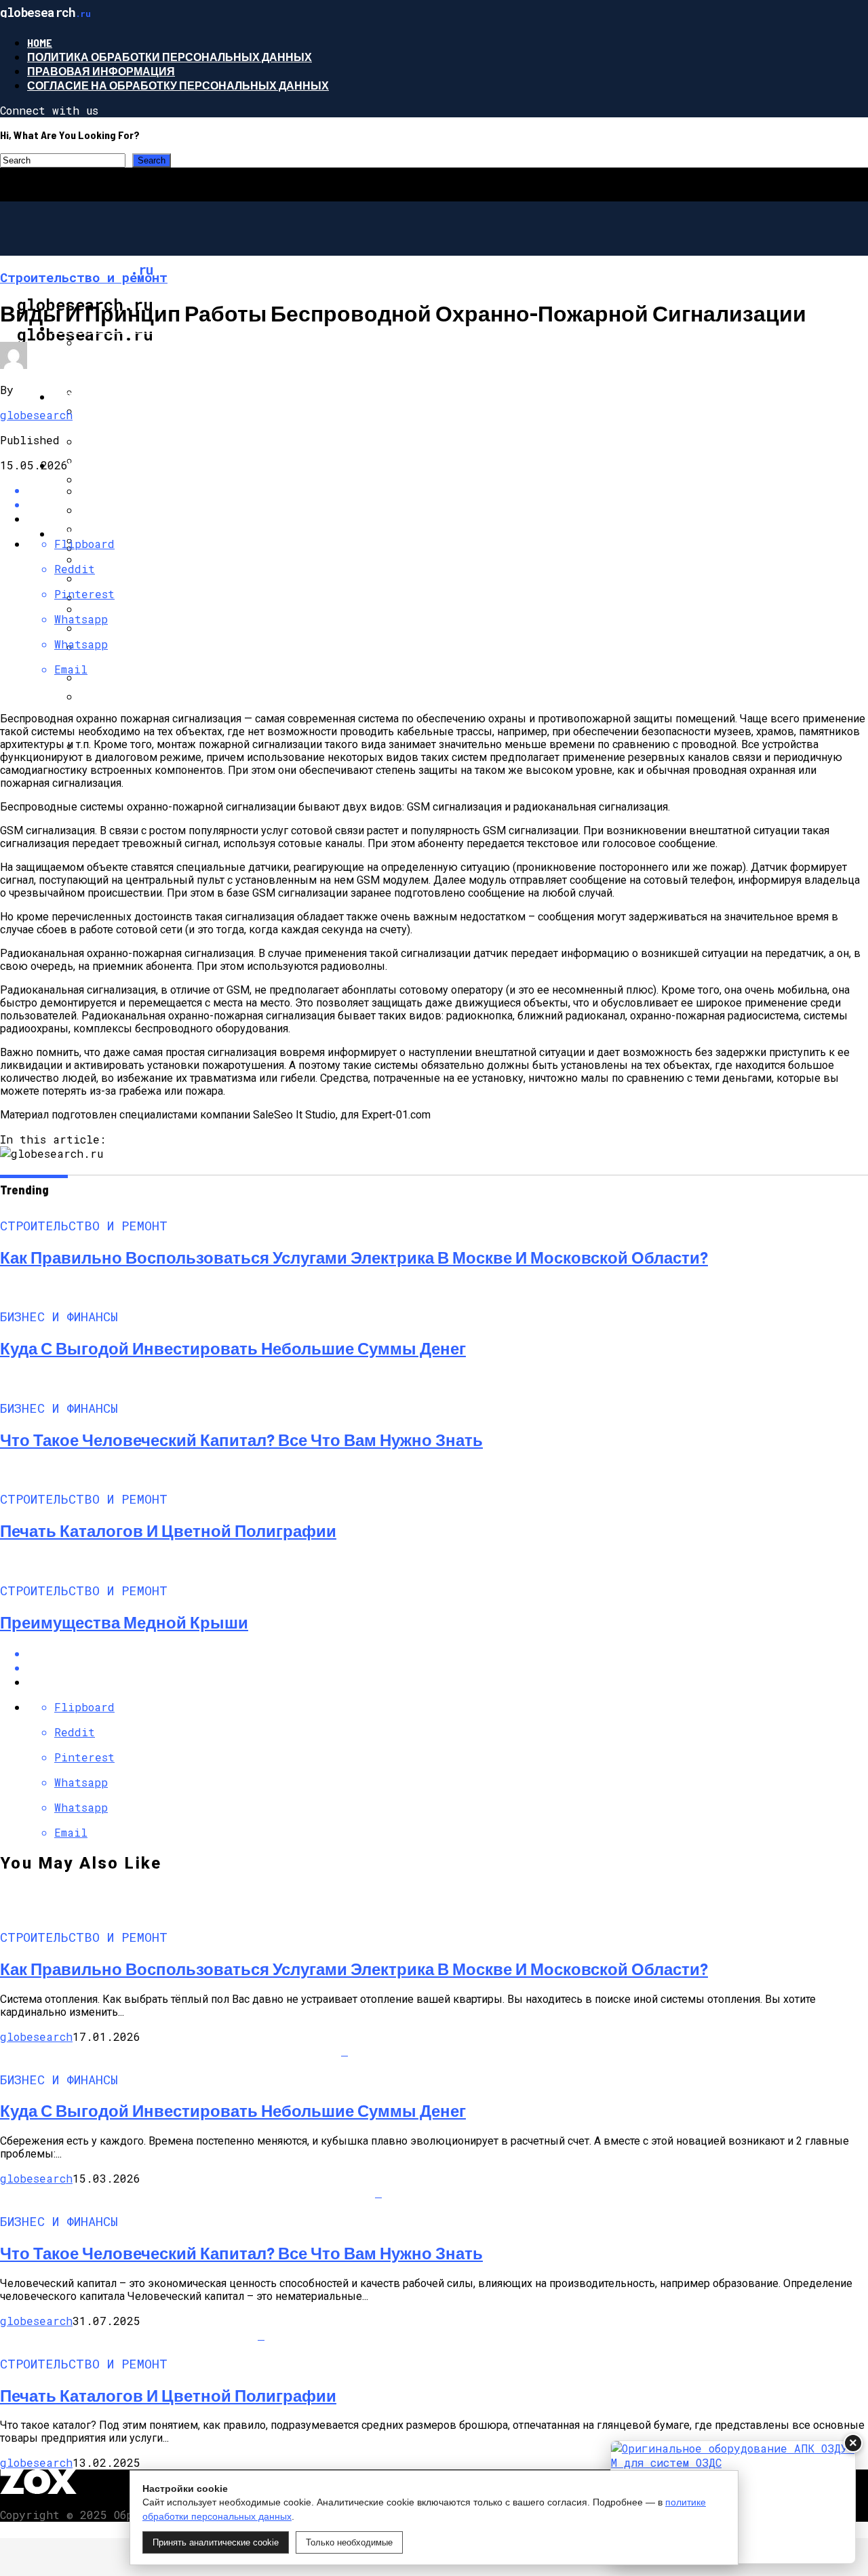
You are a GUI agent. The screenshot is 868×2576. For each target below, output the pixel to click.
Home (40, 42)
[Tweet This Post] (448, 1667)
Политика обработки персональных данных (170, 57)
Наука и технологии (115, 465)
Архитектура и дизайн (122, 533)
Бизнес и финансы (112, 396)
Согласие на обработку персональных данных (178, 85)
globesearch (36, 415)
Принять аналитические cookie (216, 2542)
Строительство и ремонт (132, 328)
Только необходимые (349, 2542)
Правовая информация (101, 71)
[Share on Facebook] (448, 490)
